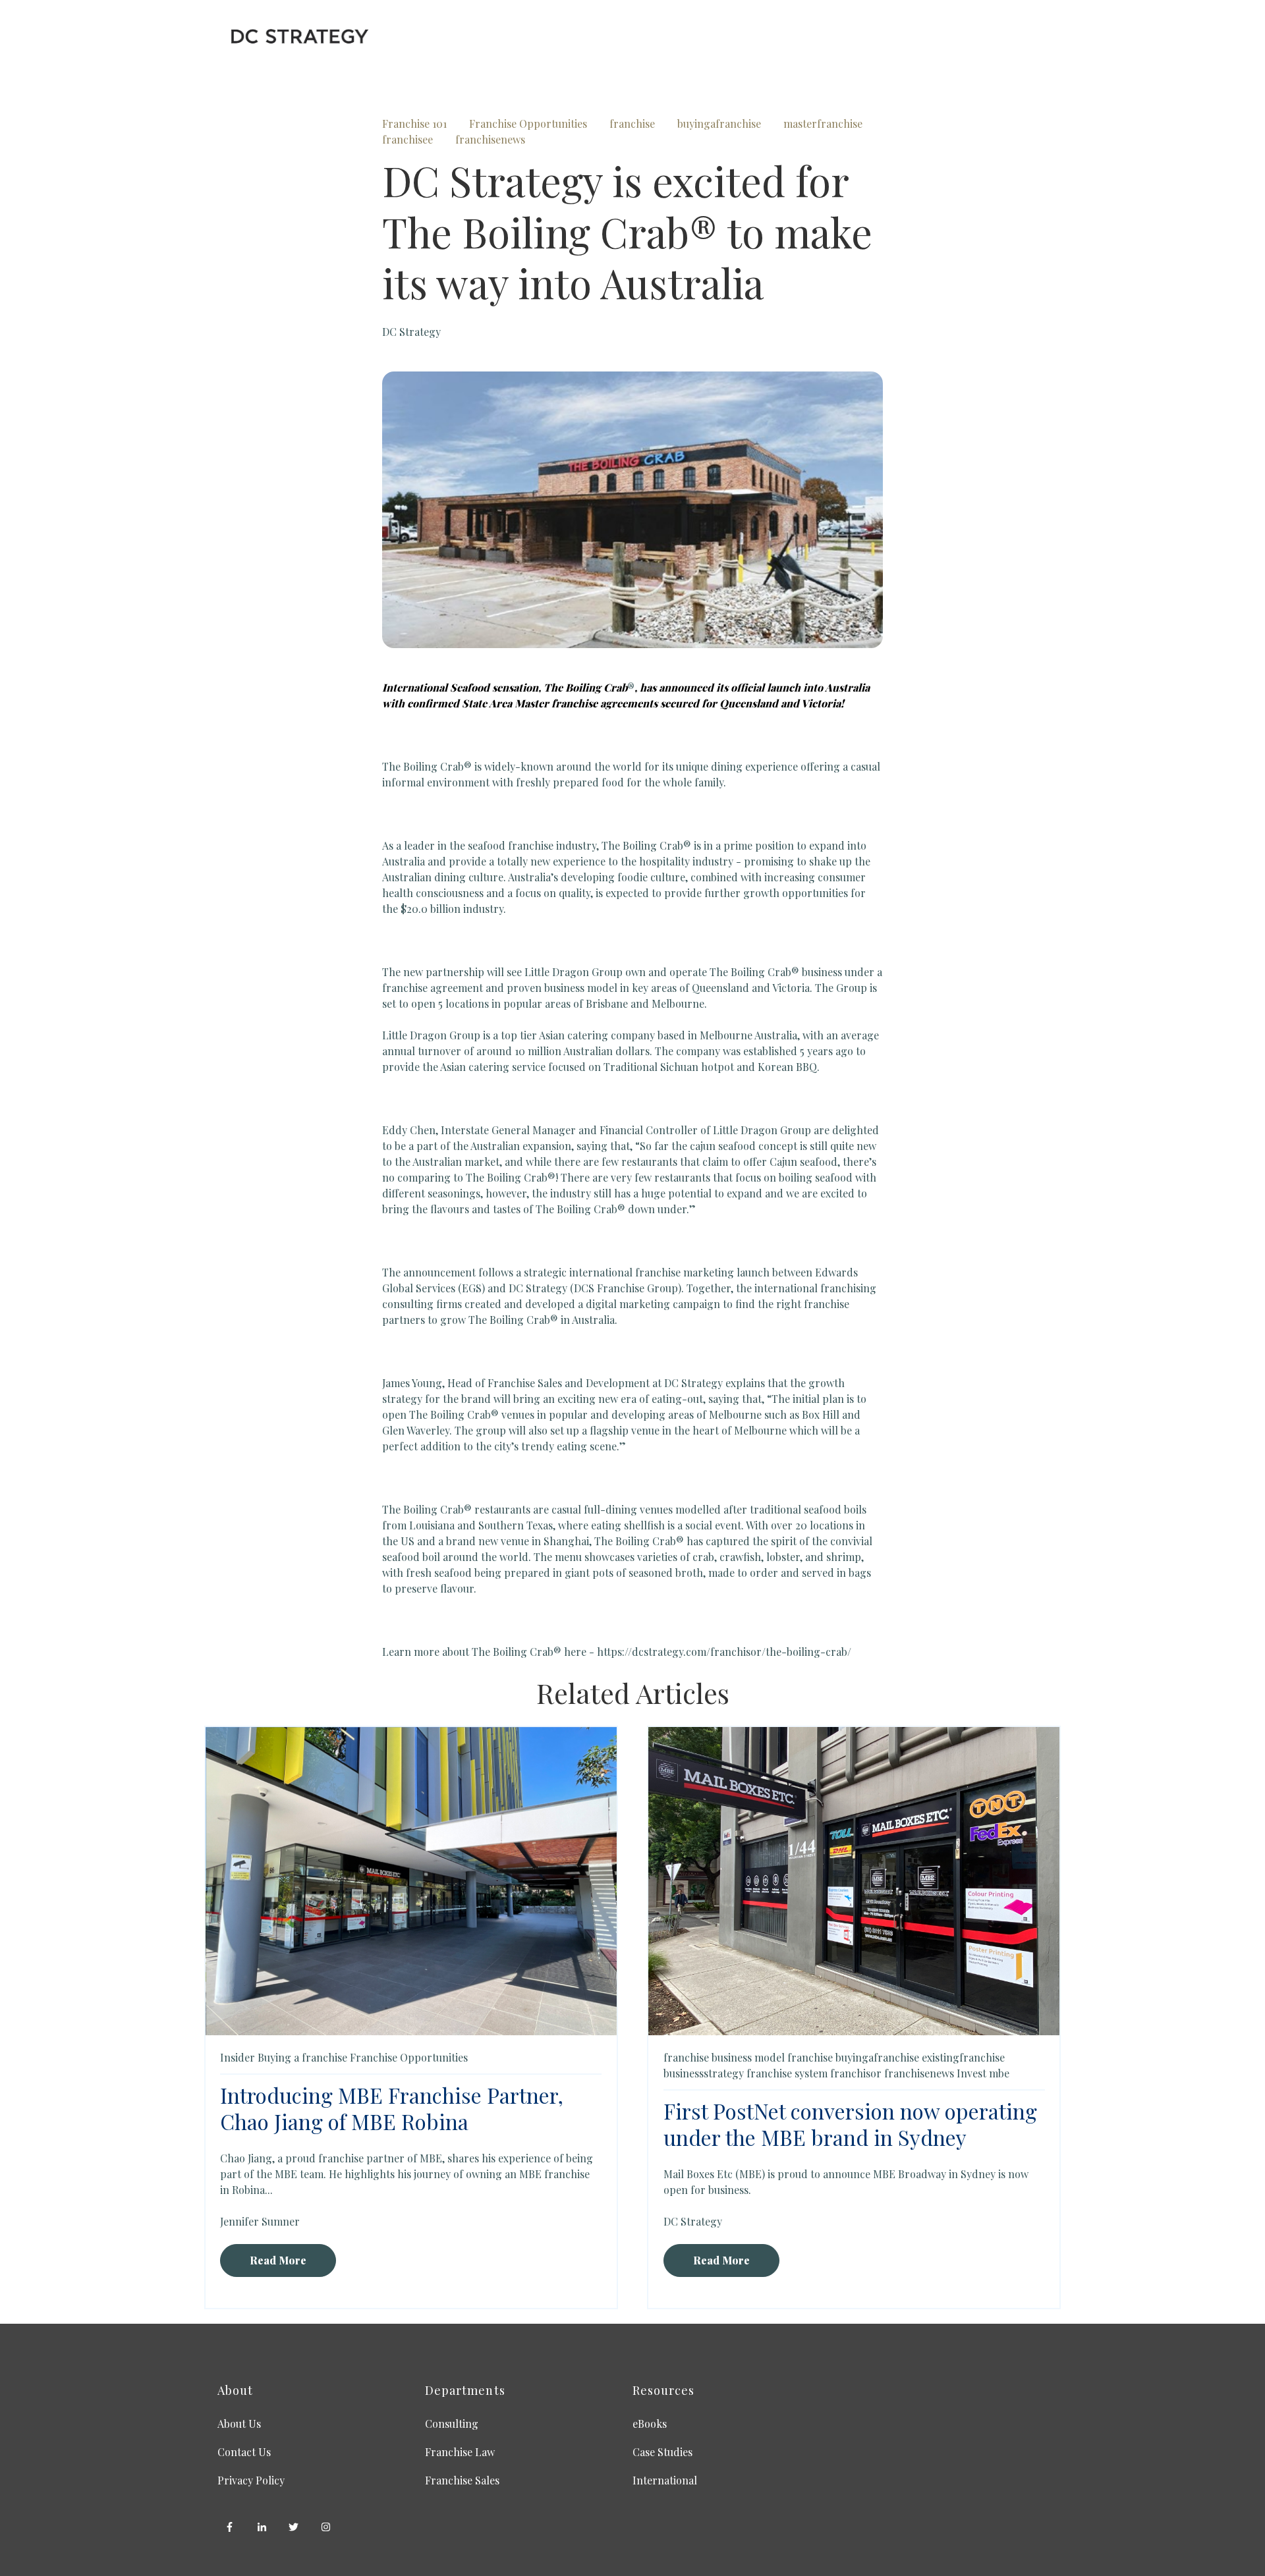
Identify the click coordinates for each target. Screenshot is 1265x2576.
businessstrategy (704, 2073)
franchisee (408, 139)
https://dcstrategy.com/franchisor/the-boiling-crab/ (723, 1652)
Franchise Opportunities (528, 123)
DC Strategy (411, 332)
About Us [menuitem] (239, 2424)
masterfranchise (823, 123)
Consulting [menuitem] (452, 2424)
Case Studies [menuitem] (662, 2452)
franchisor (856, 2073)
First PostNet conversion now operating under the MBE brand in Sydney (850, 2124)
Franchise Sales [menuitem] (462, 2480)
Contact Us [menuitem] (244, 2452)
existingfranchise (963, 2057)
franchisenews (490, 139)
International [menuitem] (665, 2480)
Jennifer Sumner (260, 2221)
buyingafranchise (719, 123)
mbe (999, 2073)
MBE (431, 2158)
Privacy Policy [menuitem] (251, 2480)
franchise (632, 123)
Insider (238, 2057)
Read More (278, 2260)
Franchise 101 (414, 123)
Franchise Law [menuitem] (460, 2452)
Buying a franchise (302, 2057)
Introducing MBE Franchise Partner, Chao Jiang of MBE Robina (392, 2108)
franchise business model (724, 2057)
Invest (971, 2073)
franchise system (787, 2073)
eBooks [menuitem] (650, 2424)
